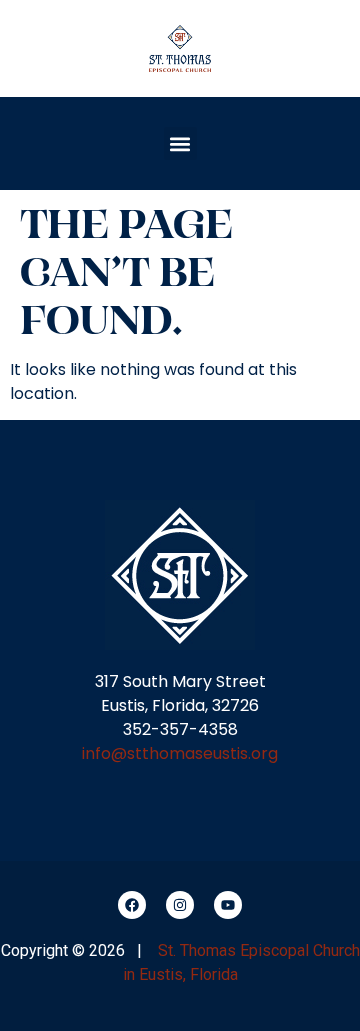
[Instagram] (180, 905)
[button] (180, 143)
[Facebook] (132, 905)
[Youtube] (228, 905)
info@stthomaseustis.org (180, 753)
